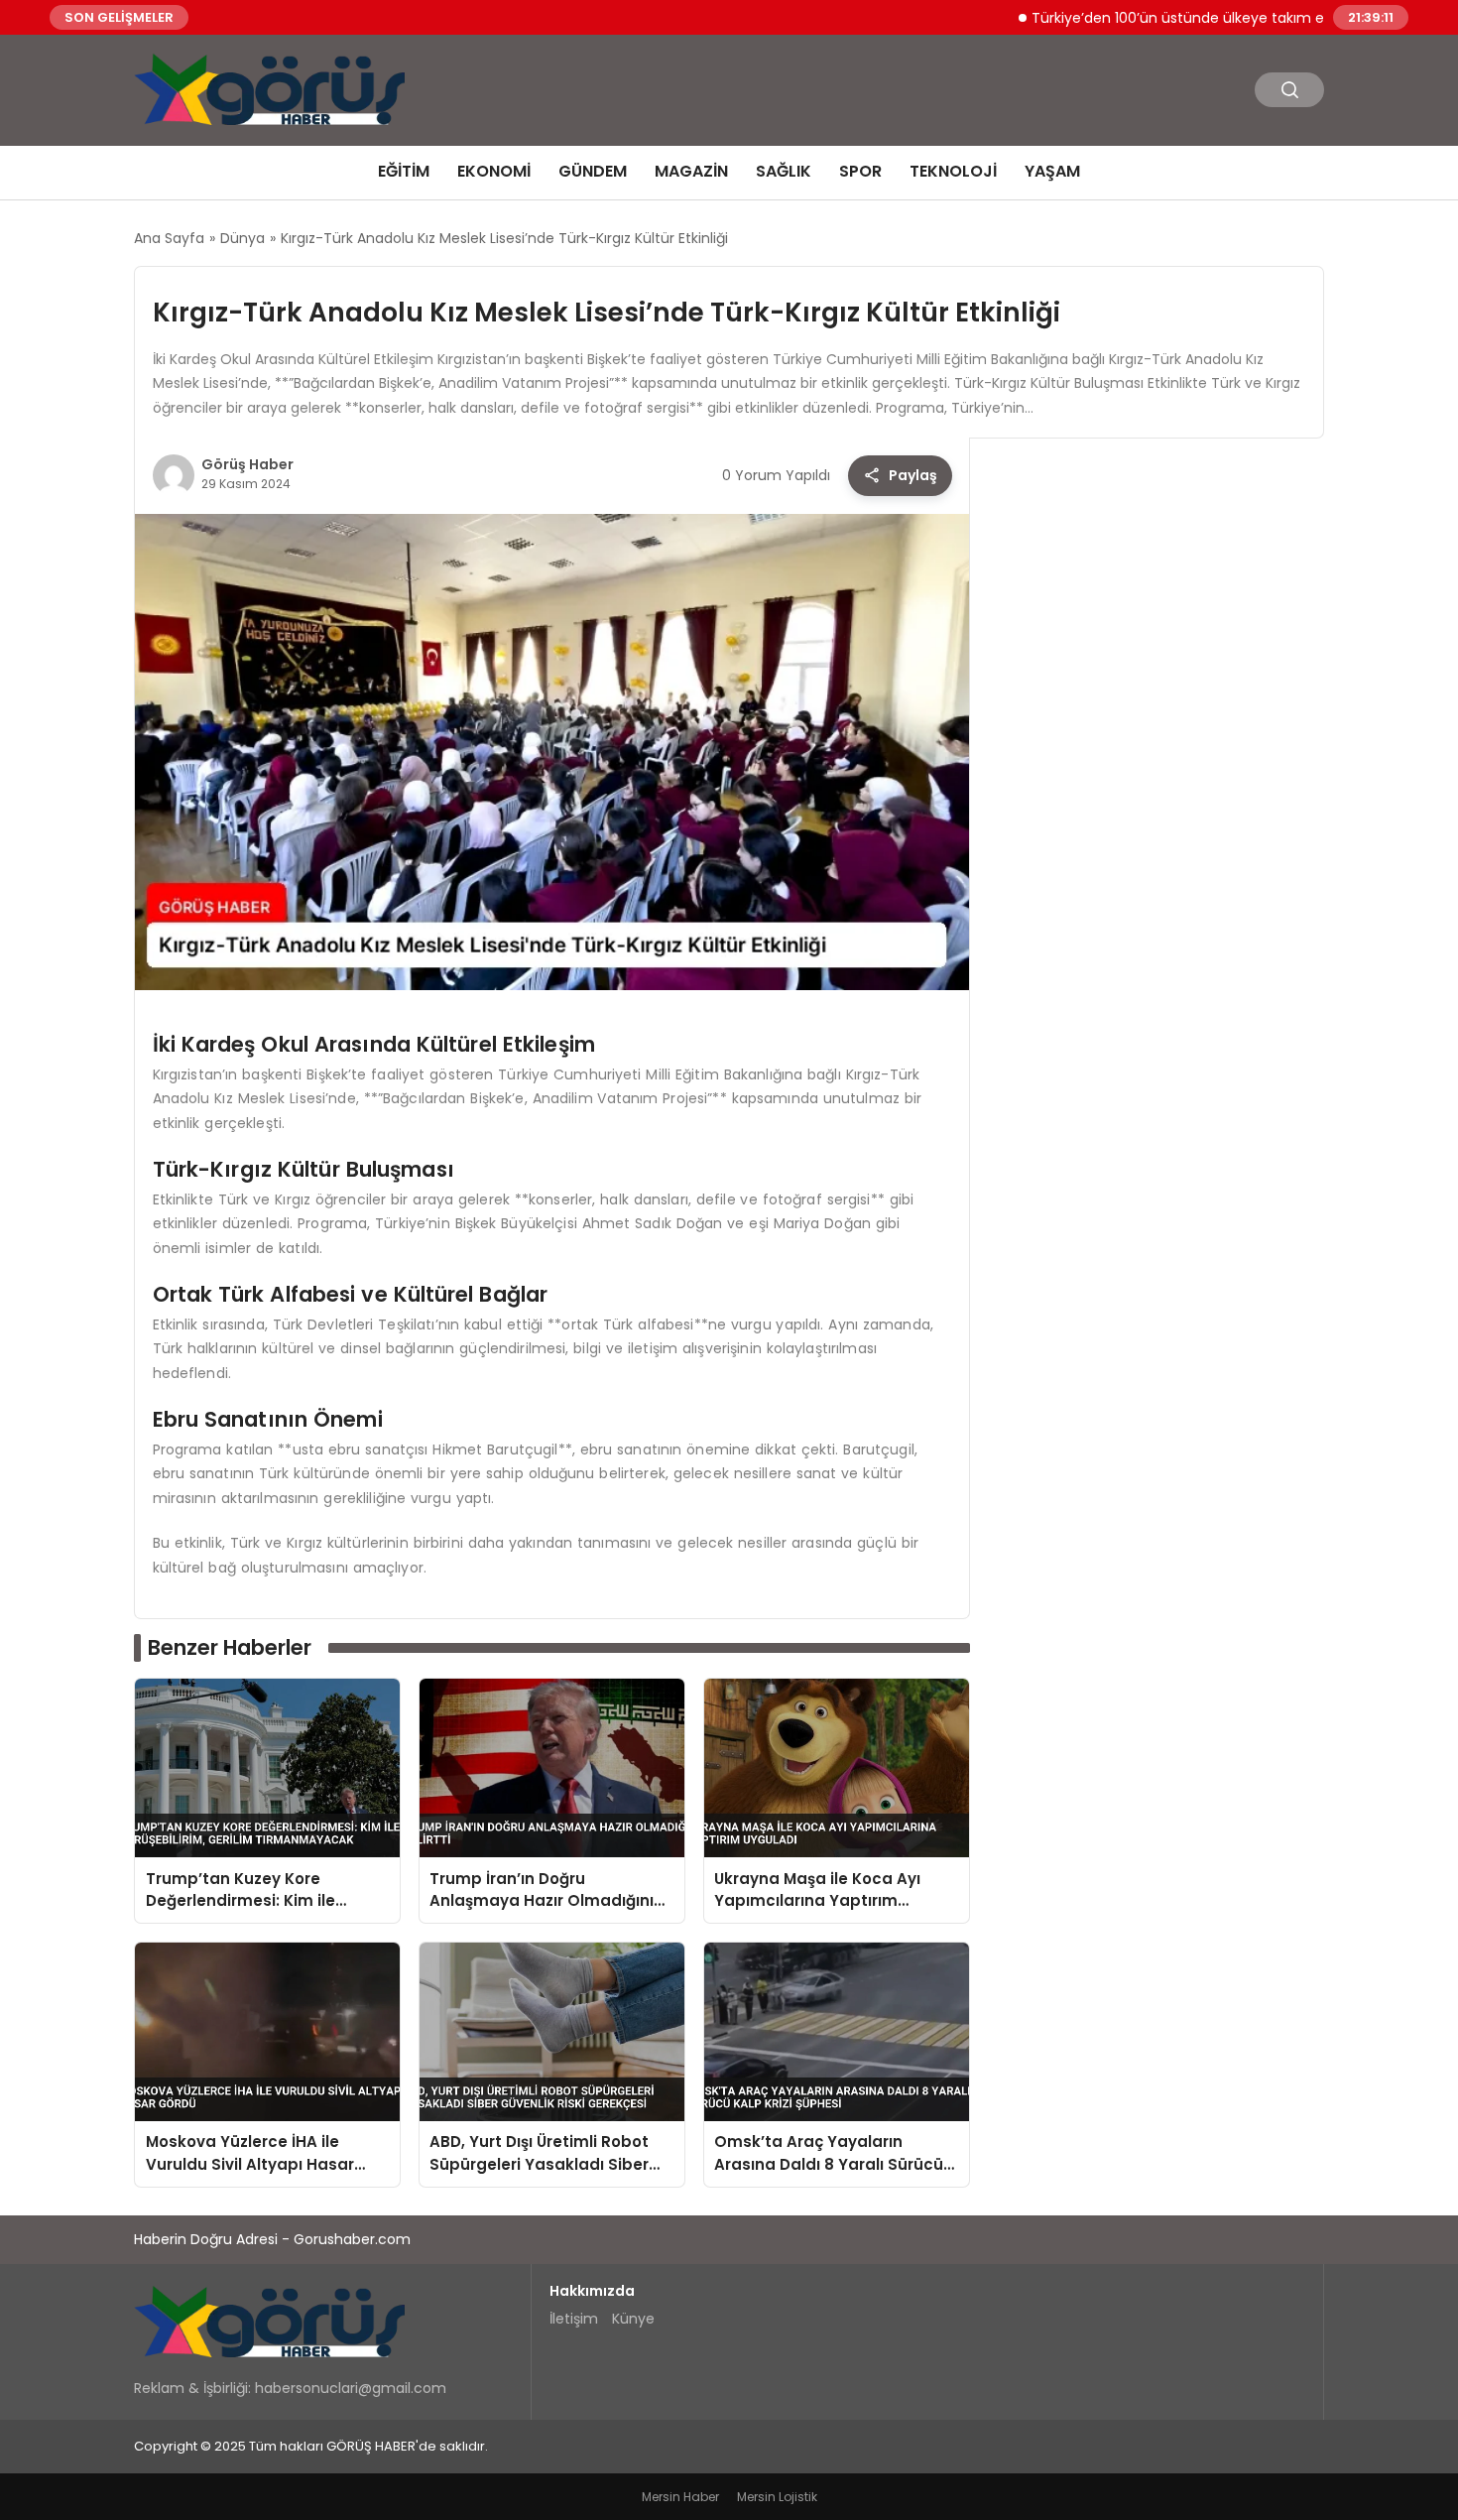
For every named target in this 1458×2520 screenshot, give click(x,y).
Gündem (593, 171)
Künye (633, 2319)
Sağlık (784, 171)
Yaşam (1052, 171)
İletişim (574, 2319)
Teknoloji (953, 171)
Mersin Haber (680, 2497)
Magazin (691, 171)
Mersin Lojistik (777, 2497)
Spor (860, 171)
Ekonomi (494, 171)
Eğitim (404, 171)
